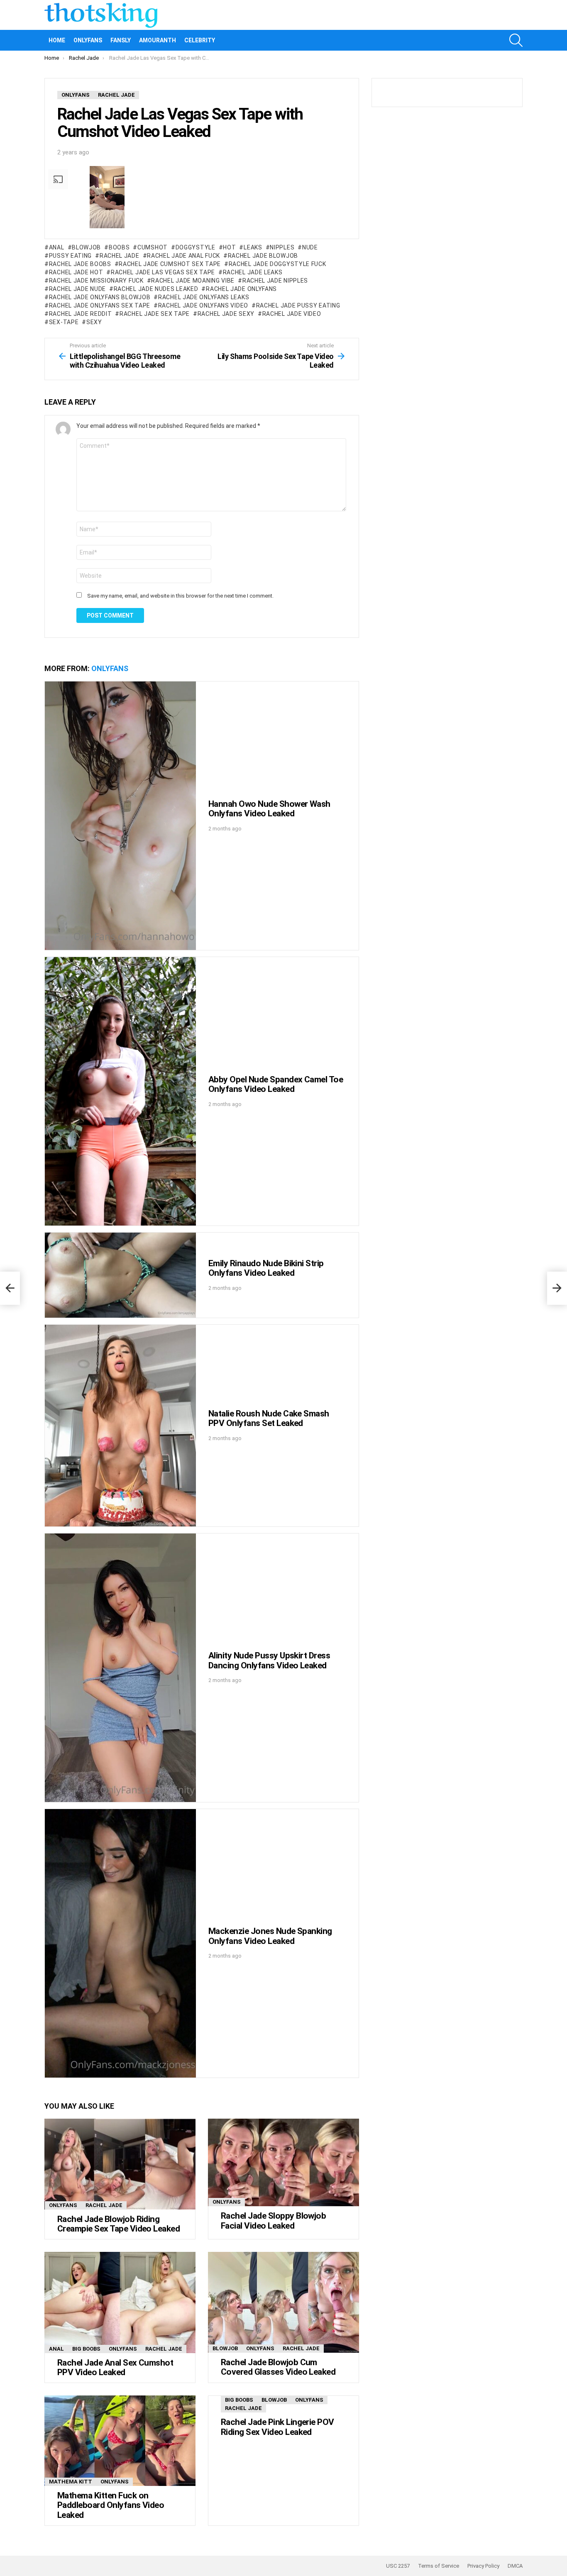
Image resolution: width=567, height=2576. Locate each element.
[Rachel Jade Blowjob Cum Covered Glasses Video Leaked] (283, 2302)
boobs (119, 247)
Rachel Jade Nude (77, 289)
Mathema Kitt (71, 2482)
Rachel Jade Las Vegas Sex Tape (163, 272)
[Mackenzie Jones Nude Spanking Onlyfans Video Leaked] (120, 1943)
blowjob (86, 247)
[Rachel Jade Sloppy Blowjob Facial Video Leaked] (283, 2162)
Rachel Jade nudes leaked (156, 289)
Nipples (282, 247)
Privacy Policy (483, 2566)
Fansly (121, 40)
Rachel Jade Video (292, 314)
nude (310, 247)
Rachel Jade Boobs (80, 264)
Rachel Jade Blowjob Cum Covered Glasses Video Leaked (278, 2367)
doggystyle (196, 247)
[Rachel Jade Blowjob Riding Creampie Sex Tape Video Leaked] (120, 2164)
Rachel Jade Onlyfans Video (203, 305)
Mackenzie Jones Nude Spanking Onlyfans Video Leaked (270, 1936)
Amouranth (158, 40)
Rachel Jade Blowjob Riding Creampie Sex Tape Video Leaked (119, 2224)
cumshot (153, 247)
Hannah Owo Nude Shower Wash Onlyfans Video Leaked (269, 809)
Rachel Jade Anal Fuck (183, 256)
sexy (94, 322)
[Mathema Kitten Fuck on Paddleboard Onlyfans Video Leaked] (120, 2441)
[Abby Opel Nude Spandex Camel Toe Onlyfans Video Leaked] (120, 1091)
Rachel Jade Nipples (275, 281)
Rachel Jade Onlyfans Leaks (204, 297)
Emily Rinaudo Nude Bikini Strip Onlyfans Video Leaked (266, 1268)
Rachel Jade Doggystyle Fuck (277, 264)
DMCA (515, 2566)
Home (57, 40)
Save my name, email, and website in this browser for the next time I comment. (180, 596)
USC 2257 (398, 2566)
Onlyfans (88, 40)
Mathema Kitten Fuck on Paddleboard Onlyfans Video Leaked (111, 2505)
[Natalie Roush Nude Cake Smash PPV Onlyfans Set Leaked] (120, 1425)
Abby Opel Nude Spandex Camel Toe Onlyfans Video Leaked (276, 1084)
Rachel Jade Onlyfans (241, 289)
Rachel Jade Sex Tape (155, 314)
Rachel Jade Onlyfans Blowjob (100, 297)
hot (229, 247)
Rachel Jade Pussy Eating (298, 305)
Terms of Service (439, 2566)
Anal (57, 247)
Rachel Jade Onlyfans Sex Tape (100, 305)
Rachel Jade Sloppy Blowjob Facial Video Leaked (273, 2221)
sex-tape (64, 322)
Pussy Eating (70, 256)
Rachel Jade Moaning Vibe (193, 281)
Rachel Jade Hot (76, 272)
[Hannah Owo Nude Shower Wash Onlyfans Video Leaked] (120, 816)
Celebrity (200, 40)
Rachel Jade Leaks (253, 272)
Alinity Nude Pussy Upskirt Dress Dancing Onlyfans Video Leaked (269, 1660)
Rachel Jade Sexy (226, 314)
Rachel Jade (119, 256)
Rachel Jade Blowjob (263, 256)
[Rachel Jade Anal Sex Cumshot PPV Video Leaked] (120, 2303)
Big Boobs (86, 2349)
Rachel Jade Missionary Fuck (96, 281)
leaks (253, 247)
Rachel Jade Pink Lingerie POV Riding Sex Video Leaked (277, 2427)
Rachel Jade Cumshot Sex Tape (170, 264)
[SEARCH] (516, 40)
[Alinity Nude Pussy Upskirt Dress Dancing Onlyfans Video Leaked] (120, 1668)
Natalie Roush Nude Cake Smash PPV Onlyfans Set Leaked (269, 1419)
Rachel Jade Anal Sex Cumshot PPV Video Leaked (115, 2368)
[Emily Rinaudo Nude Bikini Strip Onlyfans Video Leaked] (120, 1275)
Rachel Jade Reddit (80, 314)
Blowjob (225, 2348)
